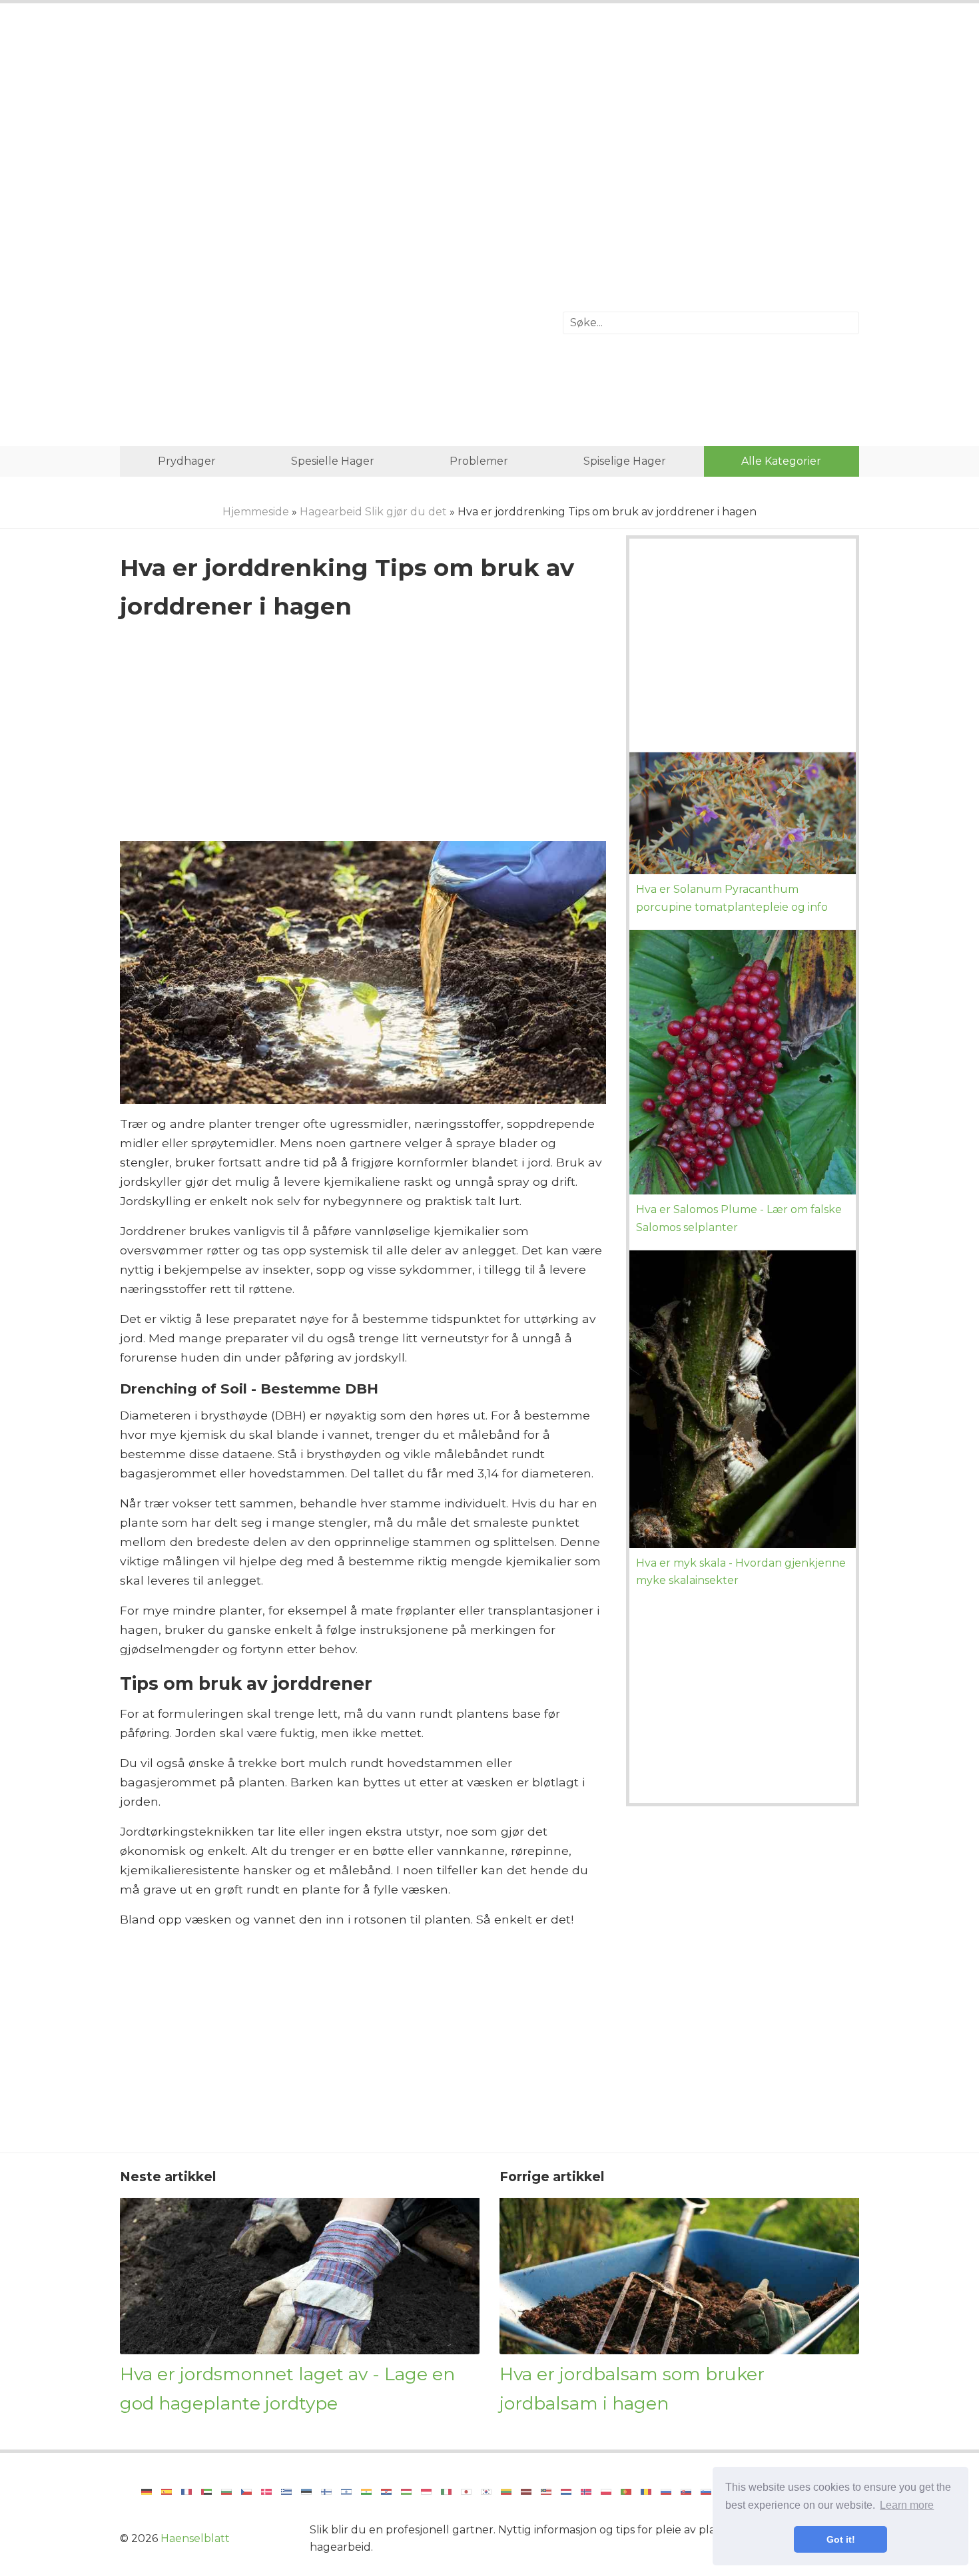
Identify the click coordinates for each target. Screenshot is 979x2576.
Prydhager (187, 461)
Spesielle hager (333, 461)
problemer (479, 461)
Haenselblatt (195, 2538)
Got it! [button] (841, 2539)
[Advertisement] (489, 123)
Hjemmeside (256, 512)
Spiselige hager (625, 461)
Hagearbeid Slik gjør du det (373, 512)
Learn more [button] (907, 2505)
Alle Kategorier (781, 461)
